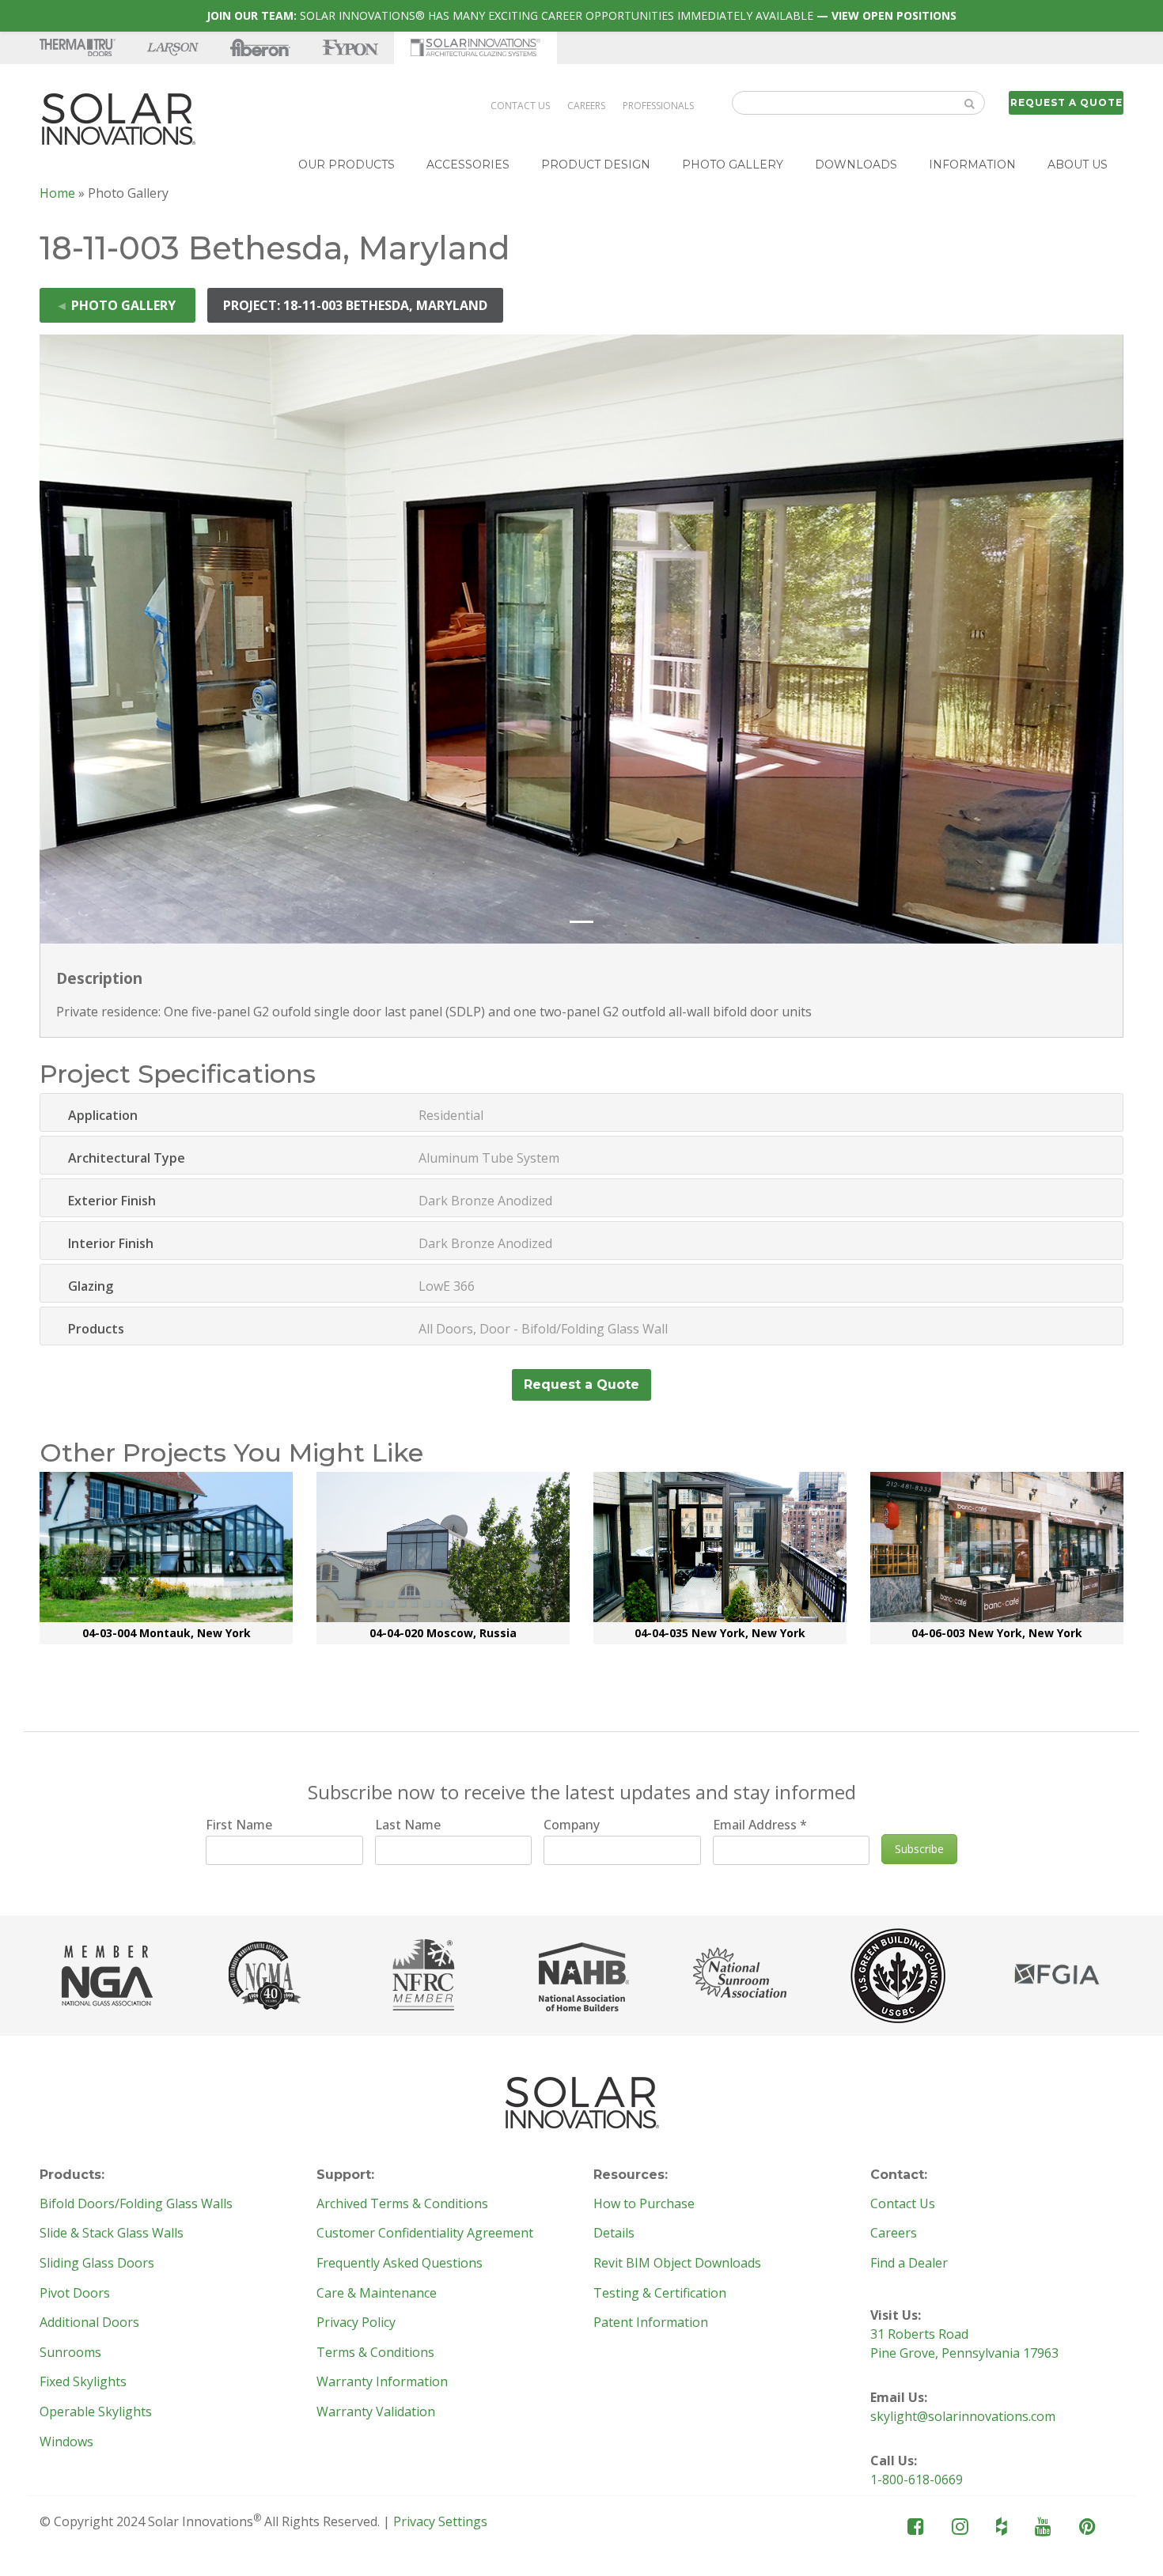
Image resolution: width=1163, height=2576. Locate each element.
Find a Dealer (909, 2264)
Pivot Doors (75, 2294)
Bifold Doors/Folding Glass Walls (136, 2204)
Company (572, 1825)
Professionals (658, 106)
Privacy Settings (440, 2521)
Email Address (760, 1825)
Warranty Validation (376, 2412)
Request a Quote (1066, 102)
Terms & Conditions (375, 2353)
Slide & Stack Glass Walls (112, 2234)
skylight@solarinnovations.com (963, 2416)
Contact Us (520, 106)
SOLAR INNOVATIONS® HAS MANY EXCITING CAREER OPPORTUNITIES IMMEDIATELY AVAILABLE (581, 15)
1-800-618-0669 (917, 2480)
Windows (66, 2442)
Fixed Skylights (83, 2382)
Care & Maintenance (377, 2294)
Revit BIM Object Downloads (677, 2264)
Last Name (408, 1825)
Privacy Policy (356, 2323)
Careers (586, 106)
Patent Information (651, 2323)
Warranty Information (382, 2382)
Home (57, 193)
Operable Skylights (96, 2412)
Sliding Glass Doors (97, 2264)
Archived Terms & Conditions (402, 2204)
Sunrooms (70, 2353)
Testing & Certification (660, 2294)
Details (614, 2234)
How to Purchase (644, 2204)
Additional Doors (89, 2323)
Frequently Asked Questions (400, 2264)
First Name (239, 1825)
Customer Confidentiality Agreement (425, 2234)
